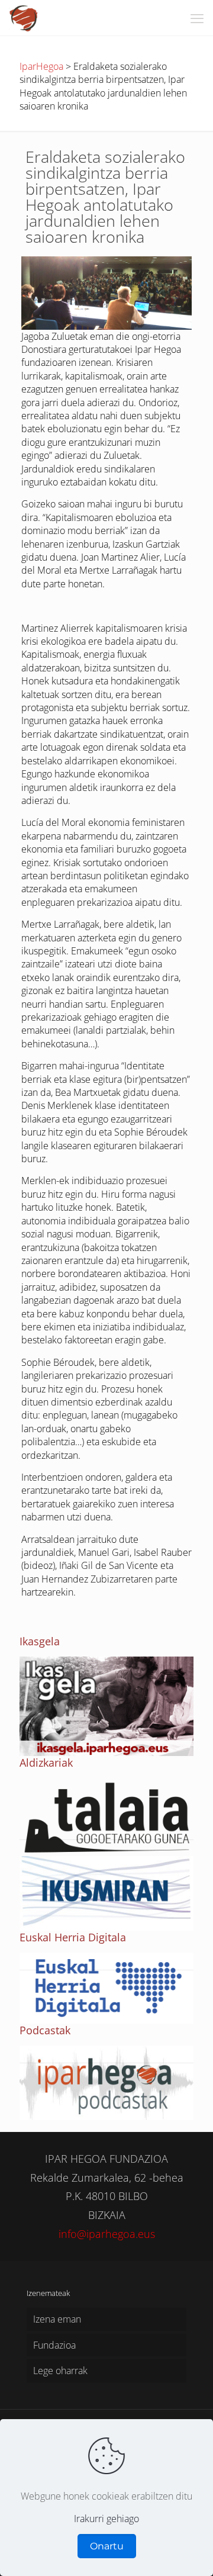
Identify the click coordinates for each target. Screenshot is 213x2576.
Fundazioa (54, 2345)
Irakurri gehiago (106, 2519)
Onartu (107, 2546)
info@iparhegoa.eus (107, 2234)
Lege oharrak (60, 2371)
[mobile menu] (197, 18)
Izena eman (57, 2319)
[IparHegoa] (24, 18)
